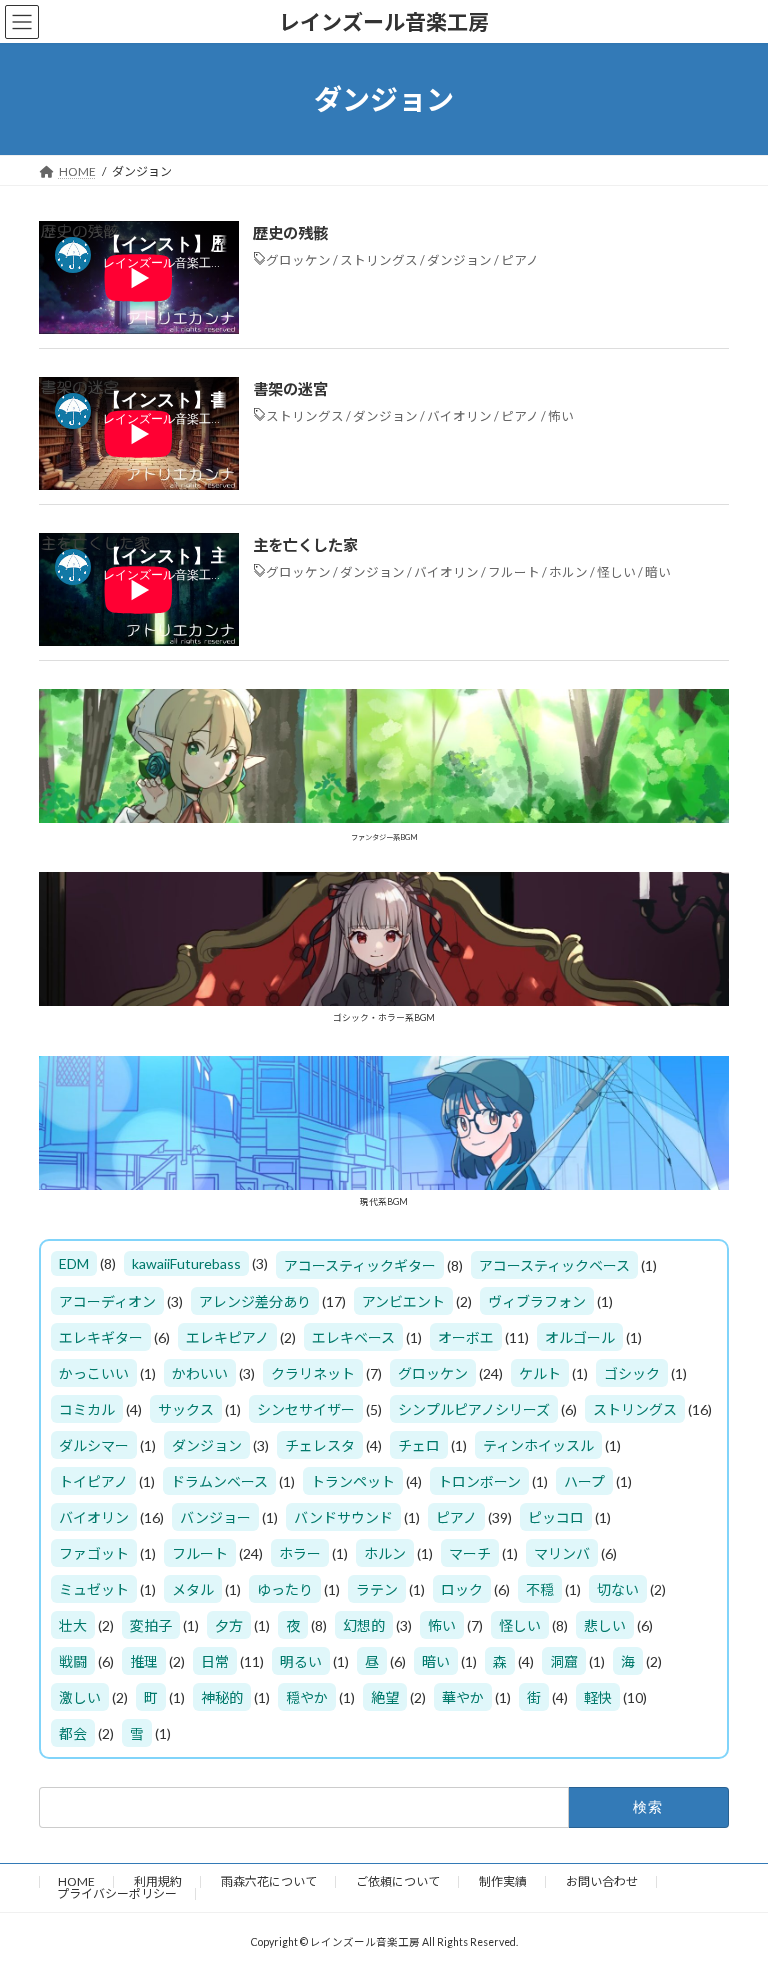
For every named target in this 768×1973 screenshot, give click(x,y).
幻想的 (364, 1626)
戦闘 (73, 1662)
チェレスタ (320, 1446)
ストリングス (379, 260)
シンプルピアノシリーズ (474, 1410)
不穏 (540, 1590)
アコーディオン (107, 1302)
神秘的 (222, 1698)
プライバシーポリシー (117, 1893)
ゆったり (285, 1590)
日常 (215, 1662)
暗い (658, 572)
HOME (76, 1881)
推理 (144, 1662)
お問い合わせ (602, 1881)
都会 (73, 1734)
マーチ (470, 1554)
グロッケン (298, 260)
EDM (74, 1264)
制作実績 (503, 1881)
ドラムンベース (219, 1482)
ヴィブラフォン (537, 1302)
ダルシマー (94, 1446)
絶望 (385, 1698)
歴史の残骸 (290, 233)
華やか (463, 1698)
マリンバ (562, 1554)
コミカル (87, 1410)
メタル (193, 1590)
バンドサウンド (343, 1518)
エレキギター (101, 1338)
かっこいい (94, 1374)
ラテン (377, 1590)
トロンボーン (479, 1482)
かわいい (200, 1374)
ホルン (568, 572)
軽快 (598, 1698)
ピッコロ (556, 1518)
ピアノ (520, 260)
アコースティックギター (360, 1266)
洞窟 (564, 1662)
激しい (80, 1698)
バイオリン (459, 416)
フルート (514, 572)
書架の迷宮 (290, 389)
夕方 (229, 1626)
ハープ (584, 1482)
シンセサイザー (306, 1410)
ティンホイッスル (538, 1446)
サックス (186, 1410)
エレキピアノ (227, 1338)
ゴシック (632, 1374)
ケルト (540, 1374)
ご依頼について (398, 1881)
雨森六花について (269, 1881)
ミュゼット (94, 1590)
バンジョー (215, 1518)
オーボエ (466, 1338)
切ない (618, 1590)
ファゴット (94, 1554)
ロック (462, 1590)
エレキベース (353, 1338)
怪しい (616, 572)
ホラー (300, 1554)
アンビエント (403, 1302)
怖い (561, 416)
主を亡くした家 (305, 545)
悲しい (605, 1626)
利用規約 (158, 1881)
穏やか (307, 1698)
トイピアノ (93, 1482)
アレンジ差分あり (255, 1302)
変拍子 (151, 1626)
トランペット (353, 1482)
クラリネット (313, 1374)
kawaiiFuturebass (186, 1264)
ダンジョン (459, 260)
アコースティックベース (554, 1266)
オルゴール (580, 1338)
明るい (301, 1662)
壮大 (73, 1626)
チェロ (419, 1446)
